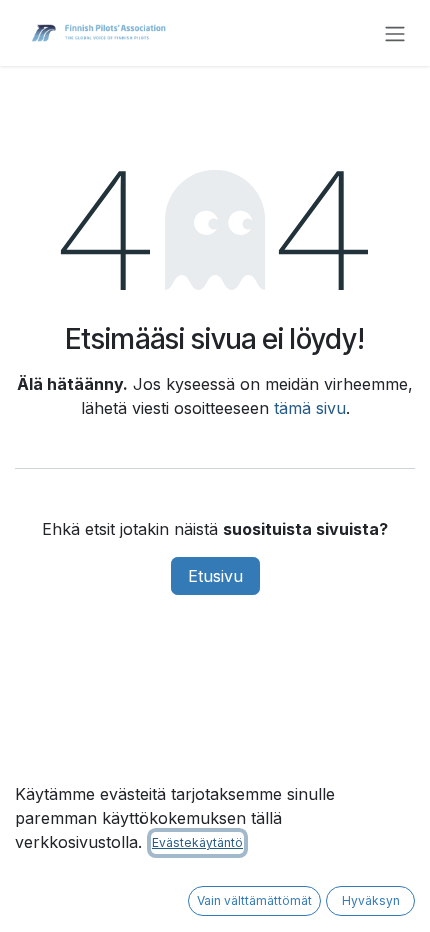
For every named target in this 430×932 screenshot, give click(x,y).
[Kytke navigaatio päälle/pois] (395, 33)
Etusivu (215, 576)
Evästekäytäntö (197, 842)
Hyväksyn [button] (371, 900)
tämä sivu (310, 408)
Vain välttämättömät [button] (254, 900)
